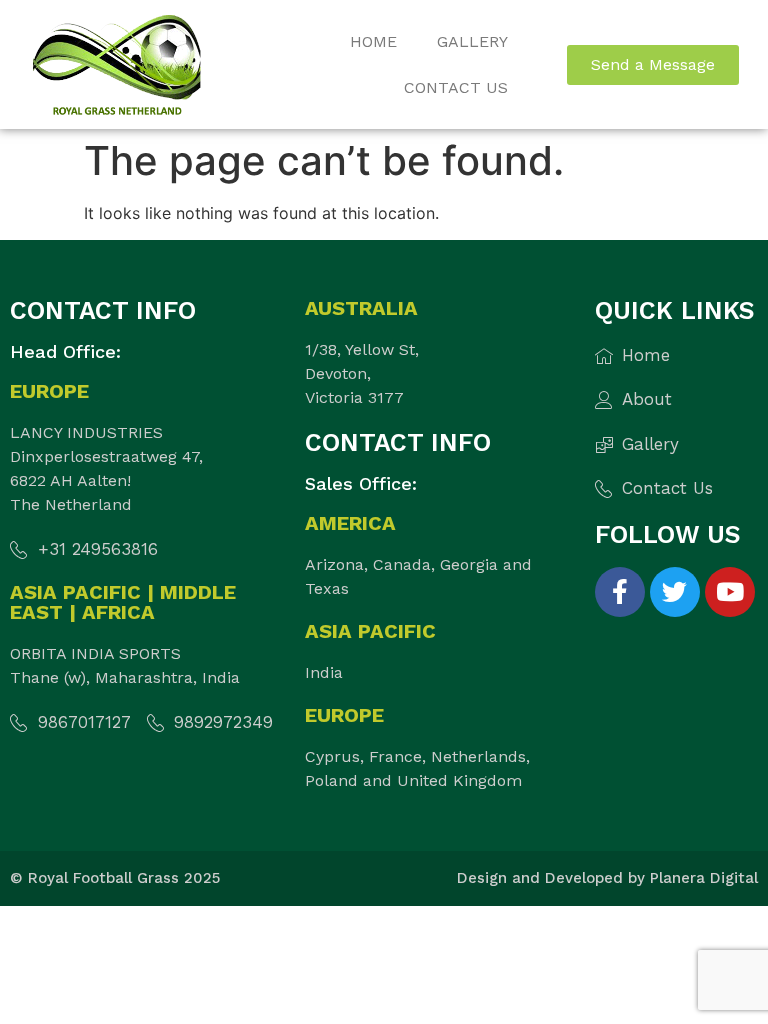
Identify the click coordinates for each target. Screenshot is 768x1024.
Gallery (472, 41)
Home (373, 41)
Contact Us (456, 87)
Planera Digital (704, 878)
